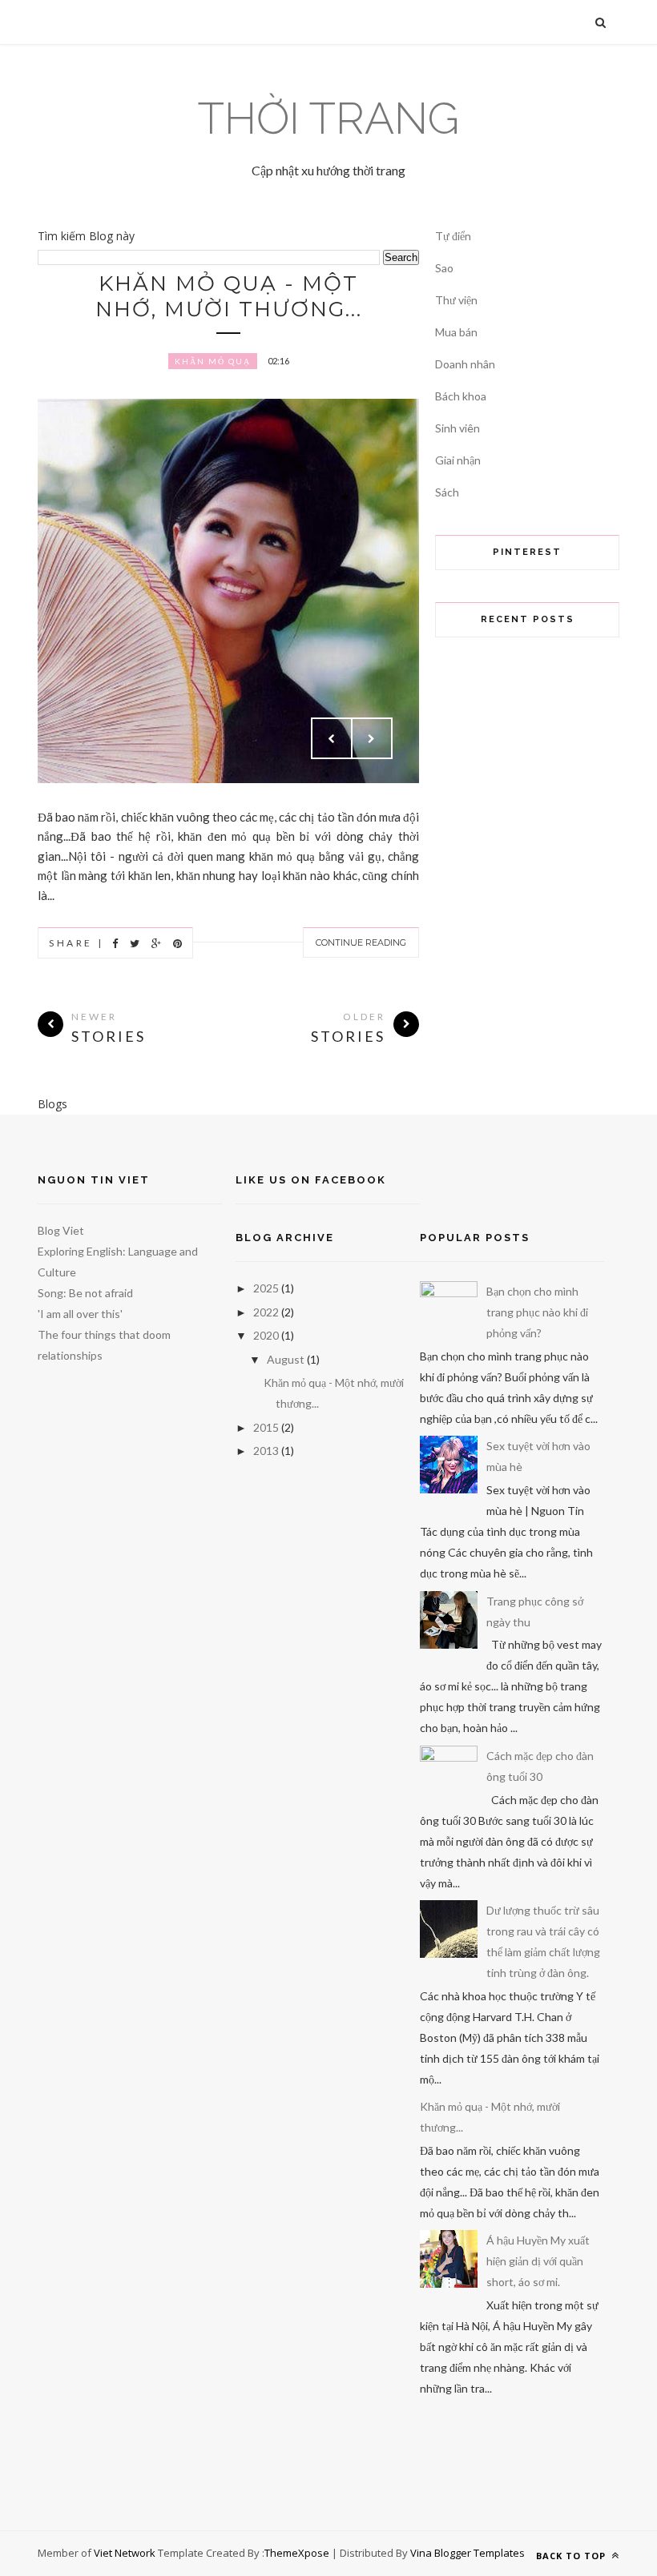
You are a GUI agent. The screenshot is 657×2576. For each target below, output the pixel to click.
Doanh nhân (465, 364)
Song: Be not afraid (85, 1293)
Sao (444, 268)
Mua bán (456, 332)
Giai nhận (458, 460)
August (286, 1359)
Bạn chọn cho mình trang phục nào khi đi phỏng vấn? (537, 1312)
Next (372, 738)
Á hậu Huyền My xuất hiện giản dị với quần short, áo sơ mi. (538, 2261)
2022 (266, 1312)
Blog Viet (61, 1230)
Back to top (572, 2556)
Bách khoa (461, 396)
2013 (266, 1451)
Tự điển (453, 236)
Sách (447, 492)
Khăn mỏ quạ (213, 361)
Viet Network (125, 2553)
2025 (266, 1288)
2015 (266, 1427)
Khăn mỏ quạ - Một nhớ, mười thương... (229, 296)
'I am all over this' (80, 1314)
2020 (266, 1335)
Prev (332, 738)
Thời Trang (328, 118)
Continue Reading (361, 942)
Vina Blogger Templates (468, 2553)
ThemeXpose (297, 2553)
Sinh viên (457, 428)
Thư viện (456, 300)
